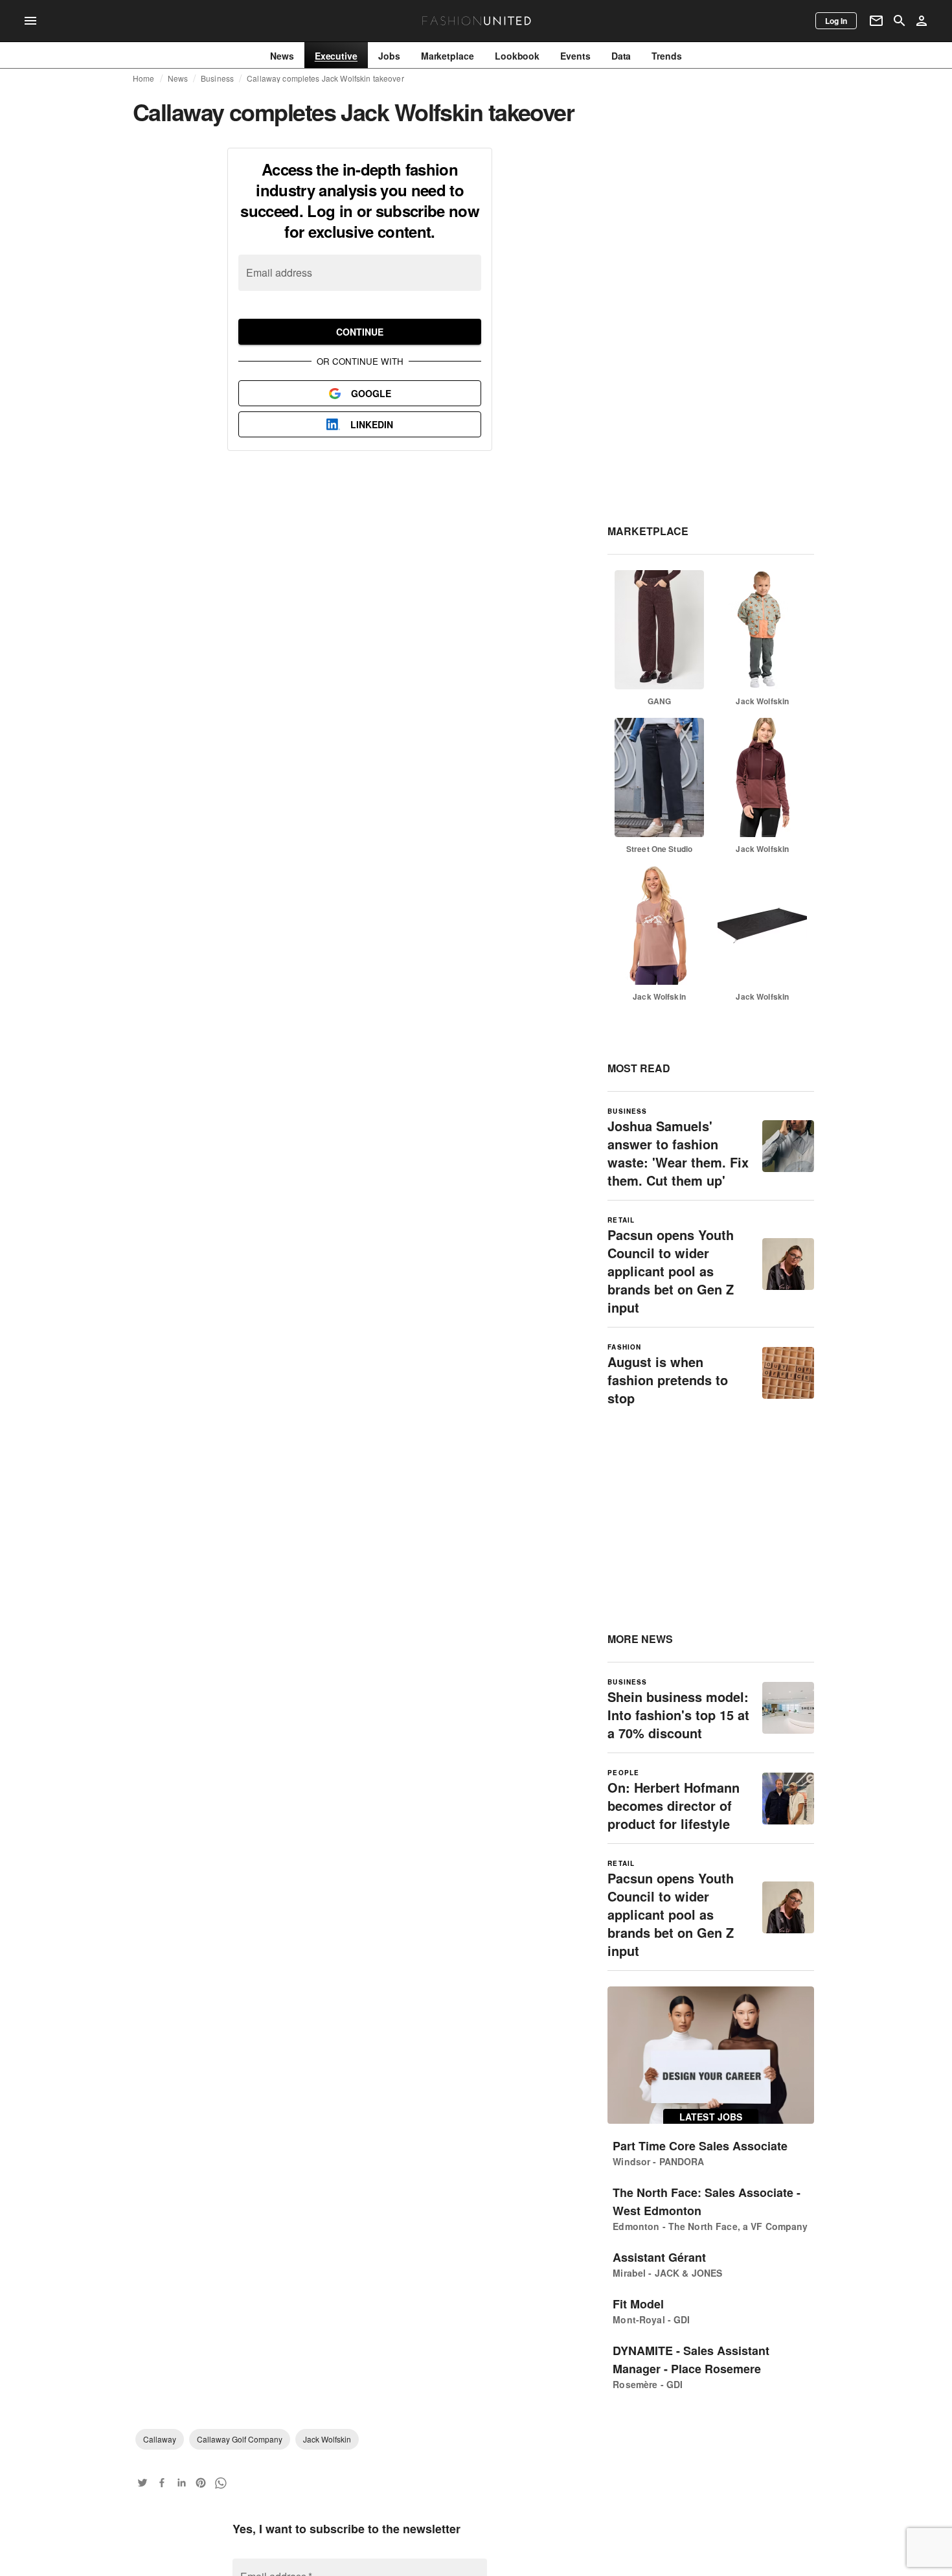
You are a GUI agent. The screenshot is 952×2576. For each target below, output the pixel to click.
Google (371, 393)
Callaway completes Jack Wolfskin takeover (325, 78)
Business (217, 78)
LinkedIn (372, 424)
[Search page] (900, 21)
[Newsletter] (876, 21)
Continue (360, 332)
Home (144, 78)
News (178, 78)
